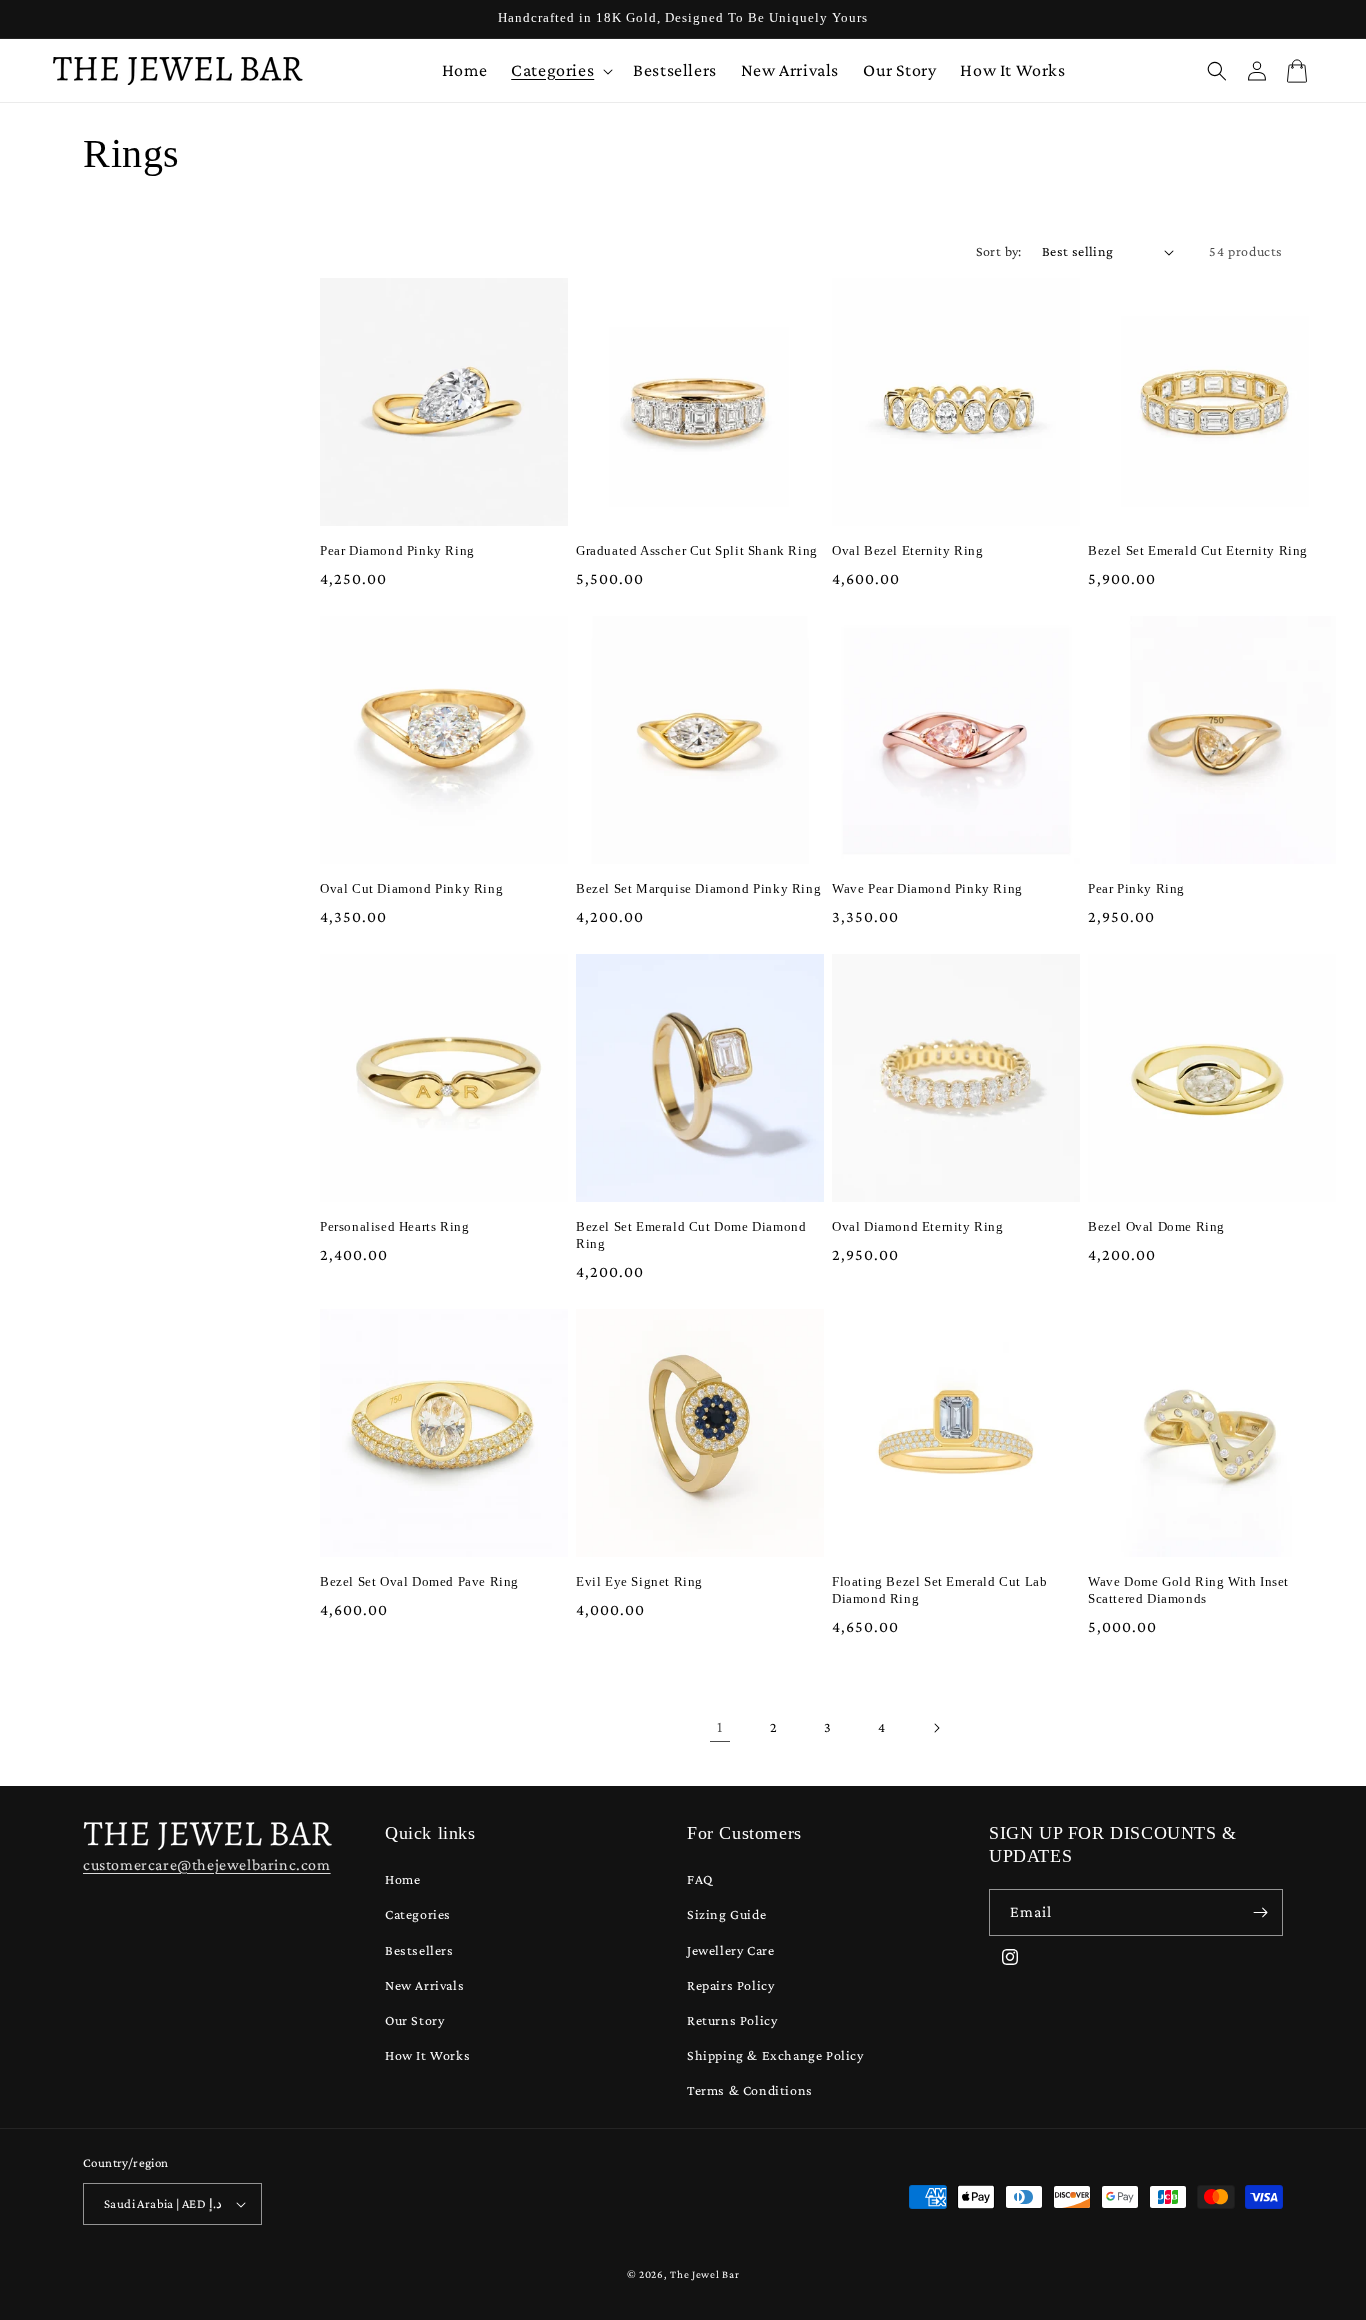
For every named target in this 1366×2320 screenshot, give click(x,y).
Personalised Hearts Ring (394, 1226)
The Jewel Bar (704, 2274)
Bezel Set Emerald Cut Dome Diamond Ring (691, 1235)
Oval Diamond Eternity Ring (918, 1226)
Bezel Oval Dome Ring (1156, 1226)
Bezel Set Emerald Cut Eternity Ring (1198, 550)
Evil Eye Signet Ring (639, 1581)
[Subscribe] (1260, 1912)
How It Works (427, 2055)
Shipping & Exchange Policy (775, 2055)
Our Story (414, 2020)
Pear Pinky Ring (1136, 888)
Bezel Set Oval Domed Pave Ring (419, 1581)
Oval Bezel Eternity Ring (907, 550)
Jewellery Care (730, 1950)
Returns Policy (732, 2020)
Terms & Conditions (750, 2090)
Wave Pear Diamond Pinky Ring (927, 888)
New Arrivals (424, 1985)
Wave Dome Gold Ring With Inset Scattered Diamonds (1188, 1590)
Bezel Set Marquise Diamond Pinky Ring (698, 888)
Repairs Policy (730, 1985)
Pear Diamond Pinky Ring (397, 550)
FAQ (700, 1879)
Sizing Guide (726, 1914)
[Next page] (936, 1728)
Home (402, 1879)
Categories (418, 1914)
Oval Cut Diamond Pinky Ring (411, 888)
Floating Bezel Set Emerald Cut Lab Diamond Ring (939, 1590)
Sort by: (999, 251)
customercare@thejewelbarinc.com (207, 1864)
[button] (560, 70)
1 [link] (720, 1726)
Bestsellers (419, 1950)
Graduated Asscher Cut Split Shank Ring (697, 550)
